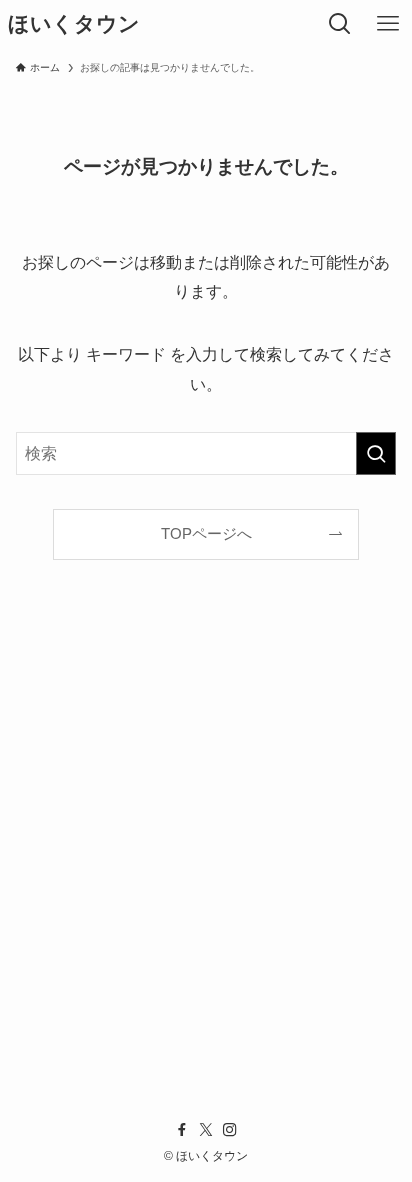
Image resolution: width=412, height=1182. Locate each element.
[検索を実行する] (376, 453)
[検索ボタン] (340, 24)
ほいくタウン (74, 24)
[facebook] (182, 1130)
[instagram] (230, 1130)
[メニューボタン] (388, 24)
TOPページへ (206, 534)
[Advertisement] (206, 856)
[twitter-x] (206, 1130)
